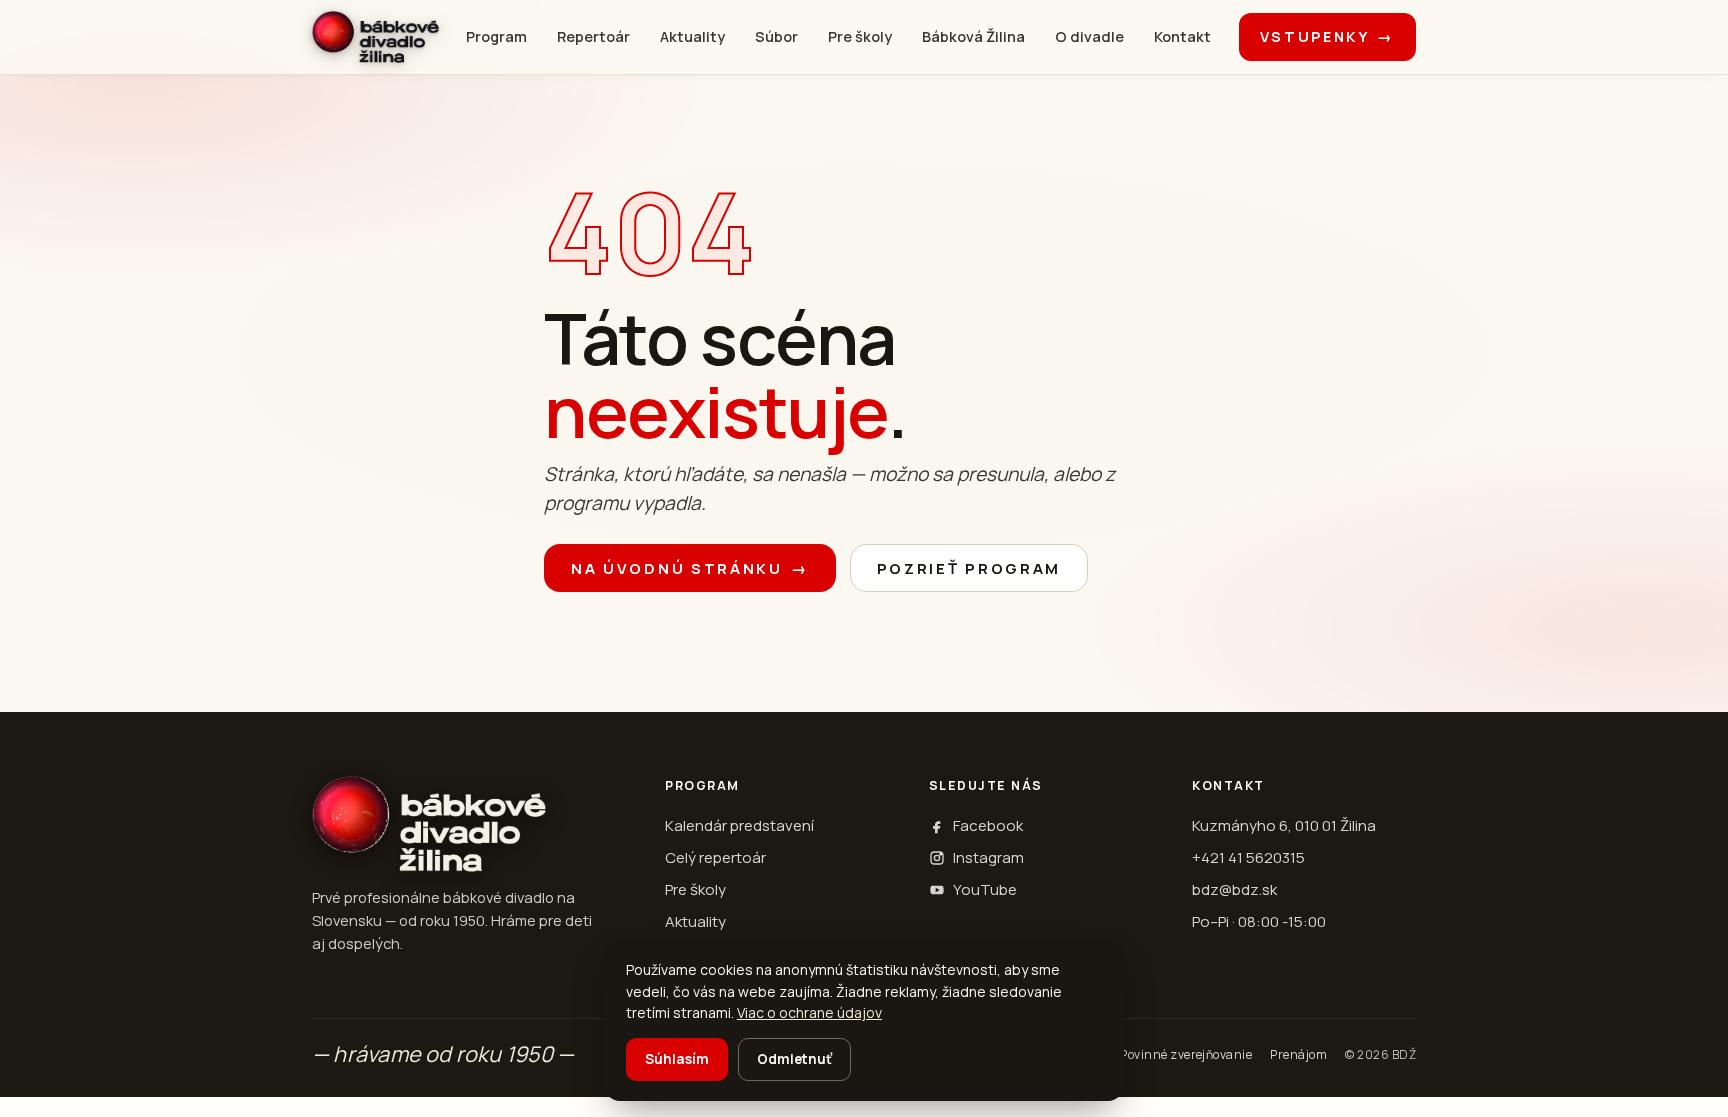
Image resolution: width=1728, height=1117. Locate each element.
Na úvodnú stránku (690, 568)
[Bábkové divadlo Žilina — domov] (375, 37)
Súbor (776, 36)
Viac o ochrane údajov (809, 1012)
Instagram (988, 857)
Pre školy (860, 36)
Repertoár (593, 36)
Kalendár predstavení (739, 825)
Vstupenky (1327, 36)
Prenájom (1298, 1054)
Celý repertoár (715, 857)
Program (496, 36)
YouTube (985, 889)
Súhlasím (677, 1059)
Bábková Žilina (973, 36)
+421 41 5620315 (1248, 857)
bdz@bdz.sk (1234, 889)
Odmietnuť (794, 1059)
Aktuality (692, 36)
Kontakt (1182, 36)
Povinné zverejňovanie (1186, 1054)
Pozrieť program (969, 568)
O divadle (1089, 36)
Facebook (988, 825)
